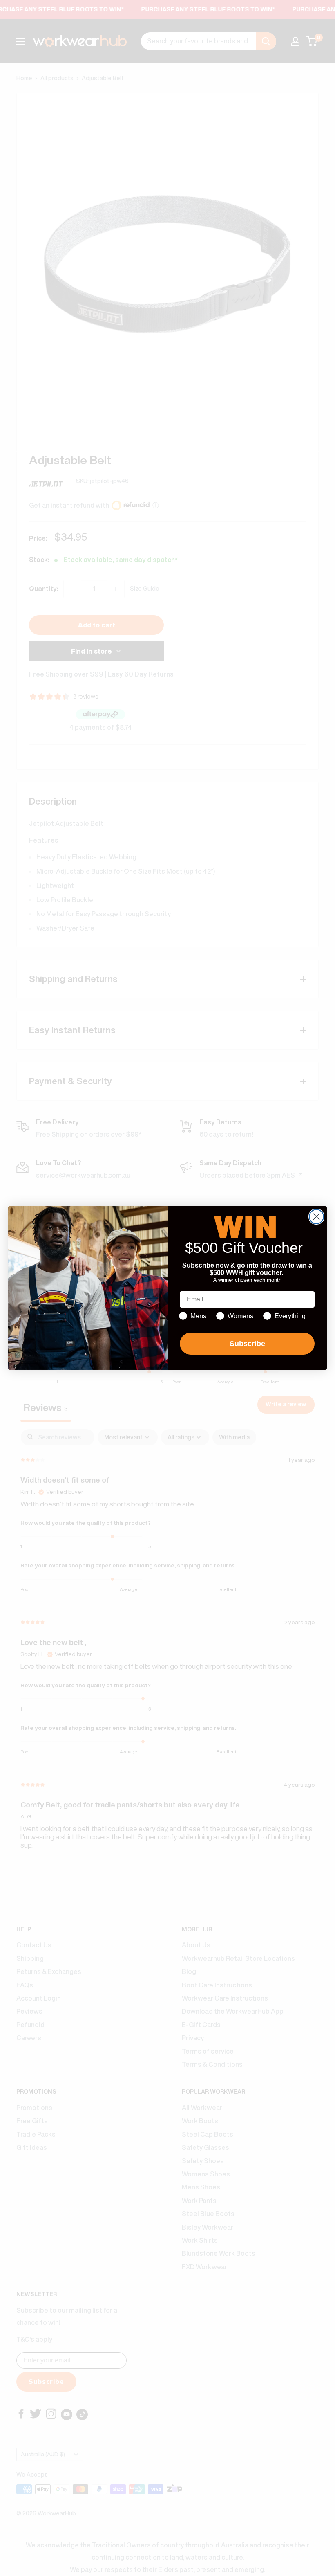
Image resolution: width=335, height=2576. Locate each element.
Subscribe (247, 1344)
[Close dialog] (316, 1217)
